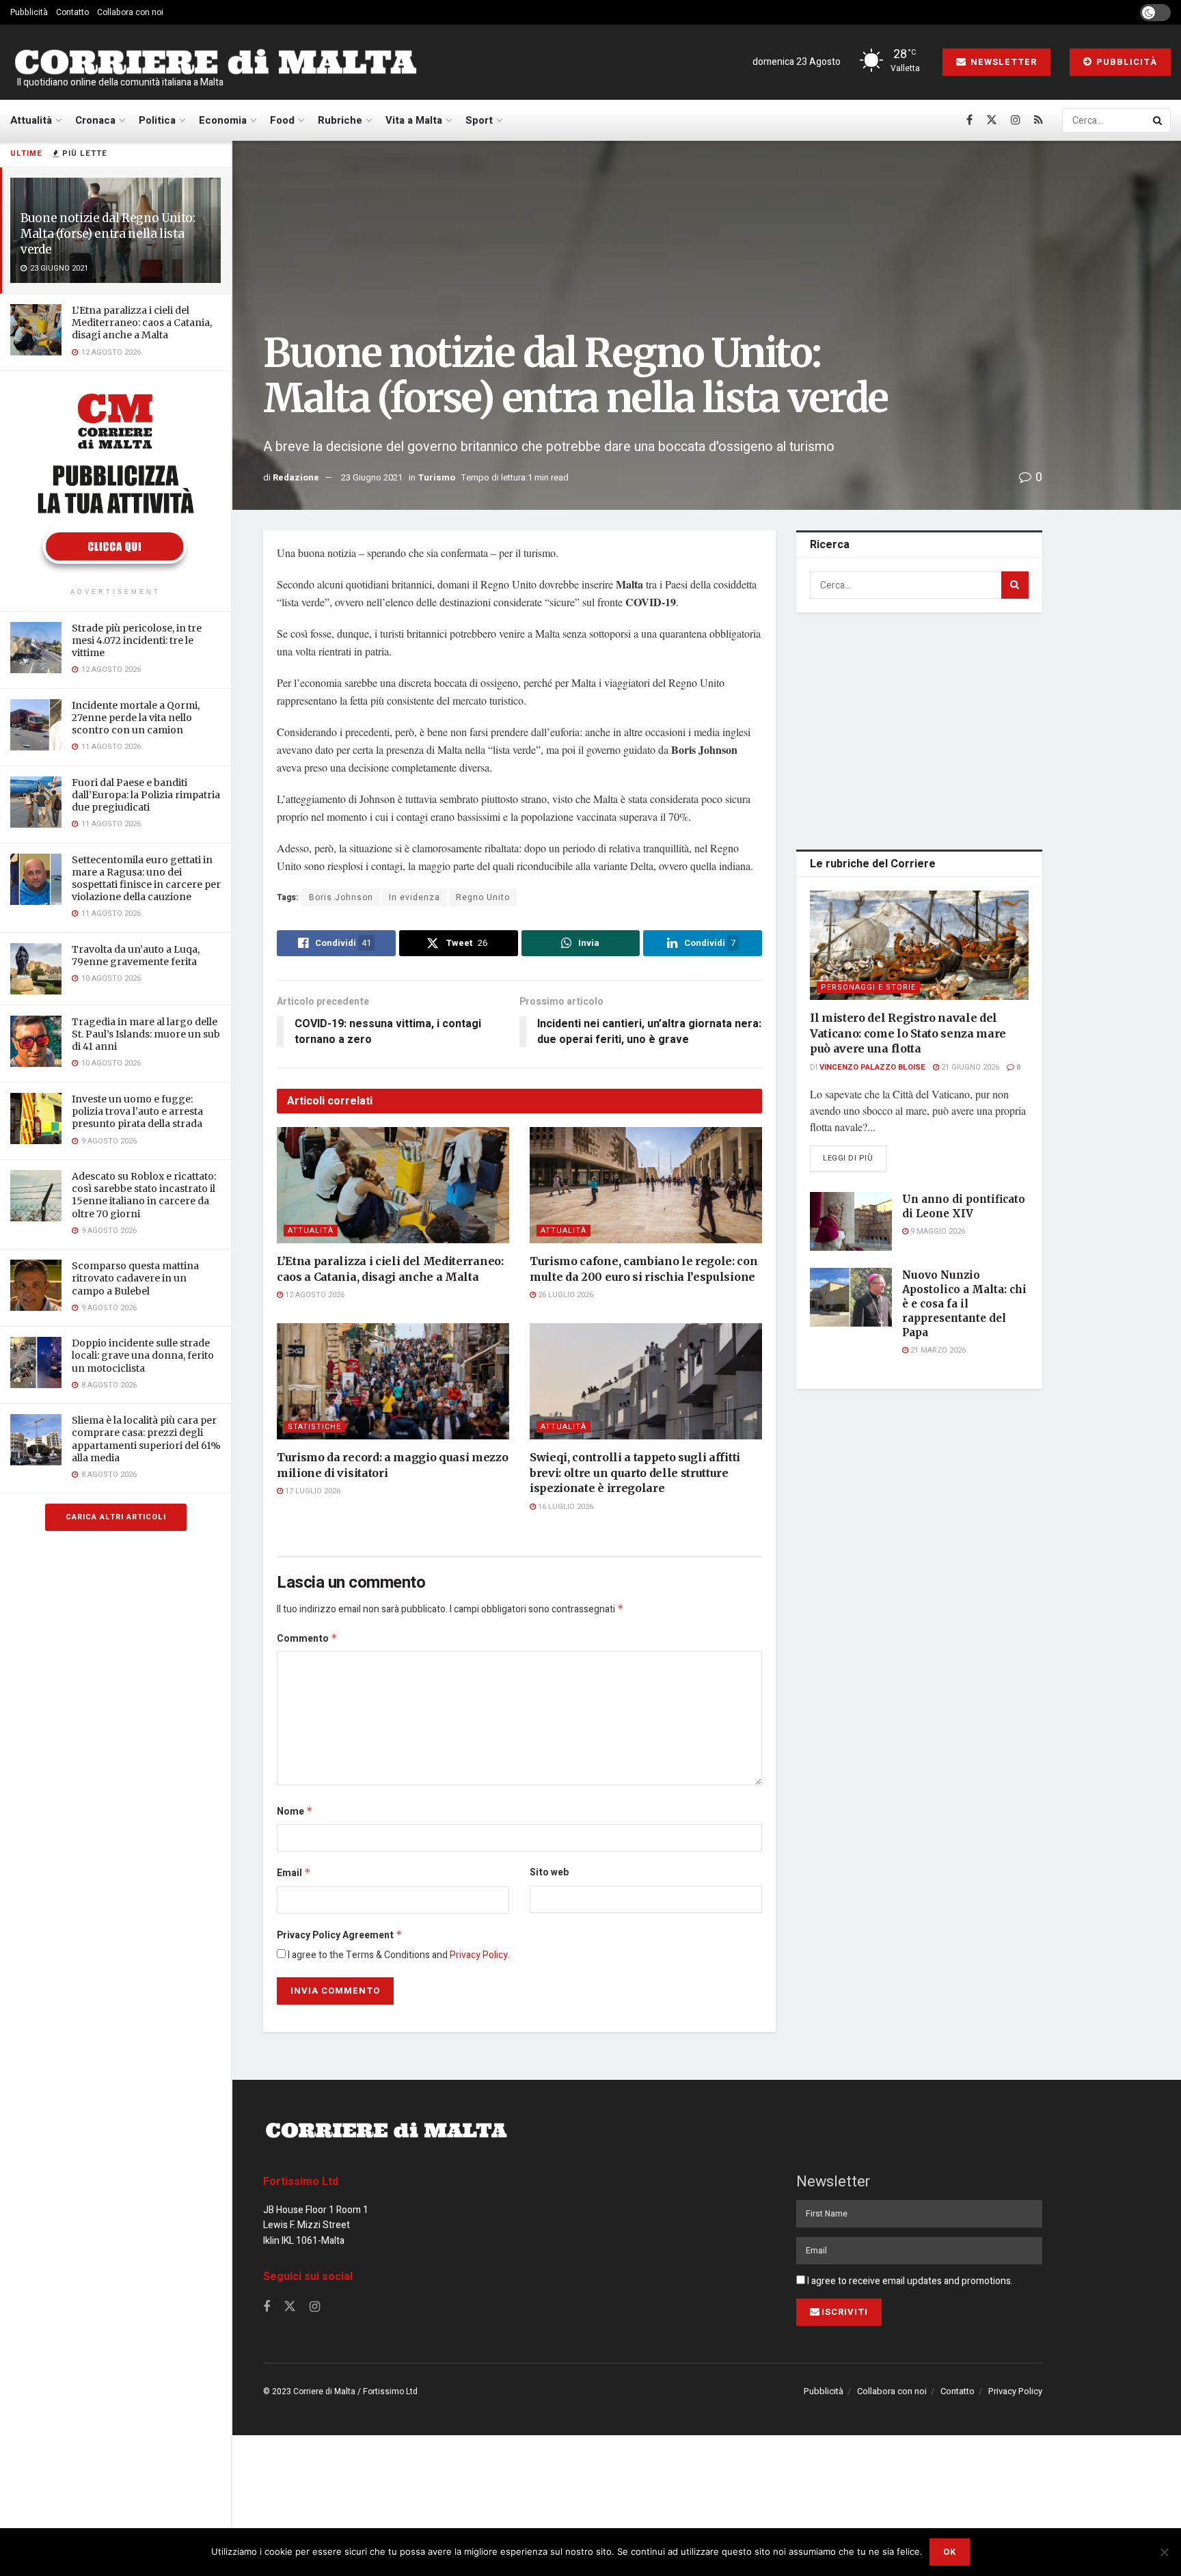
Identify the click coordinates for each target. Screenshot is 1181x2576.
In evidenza (415, 897)
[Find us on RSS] (1039, 120)
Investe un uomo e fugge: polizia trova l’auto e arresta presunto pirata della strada (137, 1111)
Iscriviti (845, 2312)
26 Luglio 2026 (565, 1295)
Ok (950, 2552)
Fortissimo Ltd (301, 2182)
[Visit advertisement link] (116, 481)
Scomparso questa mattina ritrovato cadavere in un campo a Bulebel (135, 1278)
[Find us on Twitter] (992, 120)
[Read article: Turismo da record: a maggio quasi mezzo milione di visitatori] (393, 1381)
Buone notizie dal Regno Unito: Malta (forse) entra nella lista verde (108, 234)
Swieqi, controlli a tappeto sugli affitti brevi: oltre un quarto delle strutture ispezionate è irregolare (635, 1473)
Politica (157, 120)
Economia (223, 120)
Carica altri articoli (116, 1517)
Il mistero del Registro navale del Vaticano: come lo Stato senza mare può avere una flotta (908, 1033)
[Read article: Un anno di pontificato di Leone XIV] (851, 1221)
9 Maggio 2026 (937, 1231)
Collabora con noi (130, 12)
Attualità (31, 120)
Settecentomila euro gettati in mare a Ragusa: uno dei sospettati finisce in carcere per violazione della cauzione (146, 879)
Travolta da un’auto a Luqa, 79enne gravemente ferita (136, 955)
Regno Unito (483, 897)
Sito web (549, 1872)
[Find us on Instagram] (1016, 120)
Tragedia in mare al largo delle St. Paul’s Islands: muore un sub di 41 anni (146, 1034)
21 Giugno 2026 (969, 1067)
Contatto (72, 12)
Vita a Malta (414, 120)
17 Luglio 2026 (312, 1491)
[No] (1164, 2552)
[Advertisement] (919, 729)
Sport (479, 120)
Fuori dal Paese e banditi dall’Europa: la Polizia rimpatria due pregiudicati (146, 795)
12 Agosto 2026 (314, 1295)
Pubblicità (29, 12)
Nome (295, 1812)
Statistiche (314, 1427)
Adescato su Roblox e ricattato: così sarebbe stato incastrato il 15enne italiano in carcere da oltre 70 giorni (144, 1195)
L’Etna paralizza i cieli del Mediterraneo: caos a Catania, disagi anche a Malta (142, 323)
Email (294, 1873)
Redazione (296, 477)
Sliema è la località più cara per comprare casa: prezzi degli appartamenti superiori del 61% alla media (146, 1439)
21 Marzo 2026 (937, 1350)
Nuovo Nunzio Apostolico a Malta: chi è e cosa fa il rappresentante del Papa (964, 1304)
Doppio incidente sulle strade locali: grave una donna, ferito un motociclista (143, 1355)
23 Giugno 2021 (372, 477)
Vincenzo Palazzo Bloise (872, 1067)
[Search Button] (1158, 120)
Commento (307, 1639)
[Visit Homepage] (215, 63)
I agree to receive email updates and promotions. (909, 2281)
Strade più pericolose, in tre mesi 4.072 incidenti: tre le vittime (137, 640)
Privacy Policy (479, 1955)
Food (282, 120)
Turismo (436, 477)
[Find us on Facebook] (969, 120)
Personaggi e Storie (868, 987)
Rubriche (340, 120)
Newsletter (1002, 62)
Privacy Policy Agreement (340, 1935)
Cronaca (95, 120)
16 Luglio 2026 (565, 1507)
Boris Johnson (341, 897)
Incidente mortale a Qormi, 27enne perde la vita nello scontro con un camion (136, 718)
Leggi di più (855, 1158)
